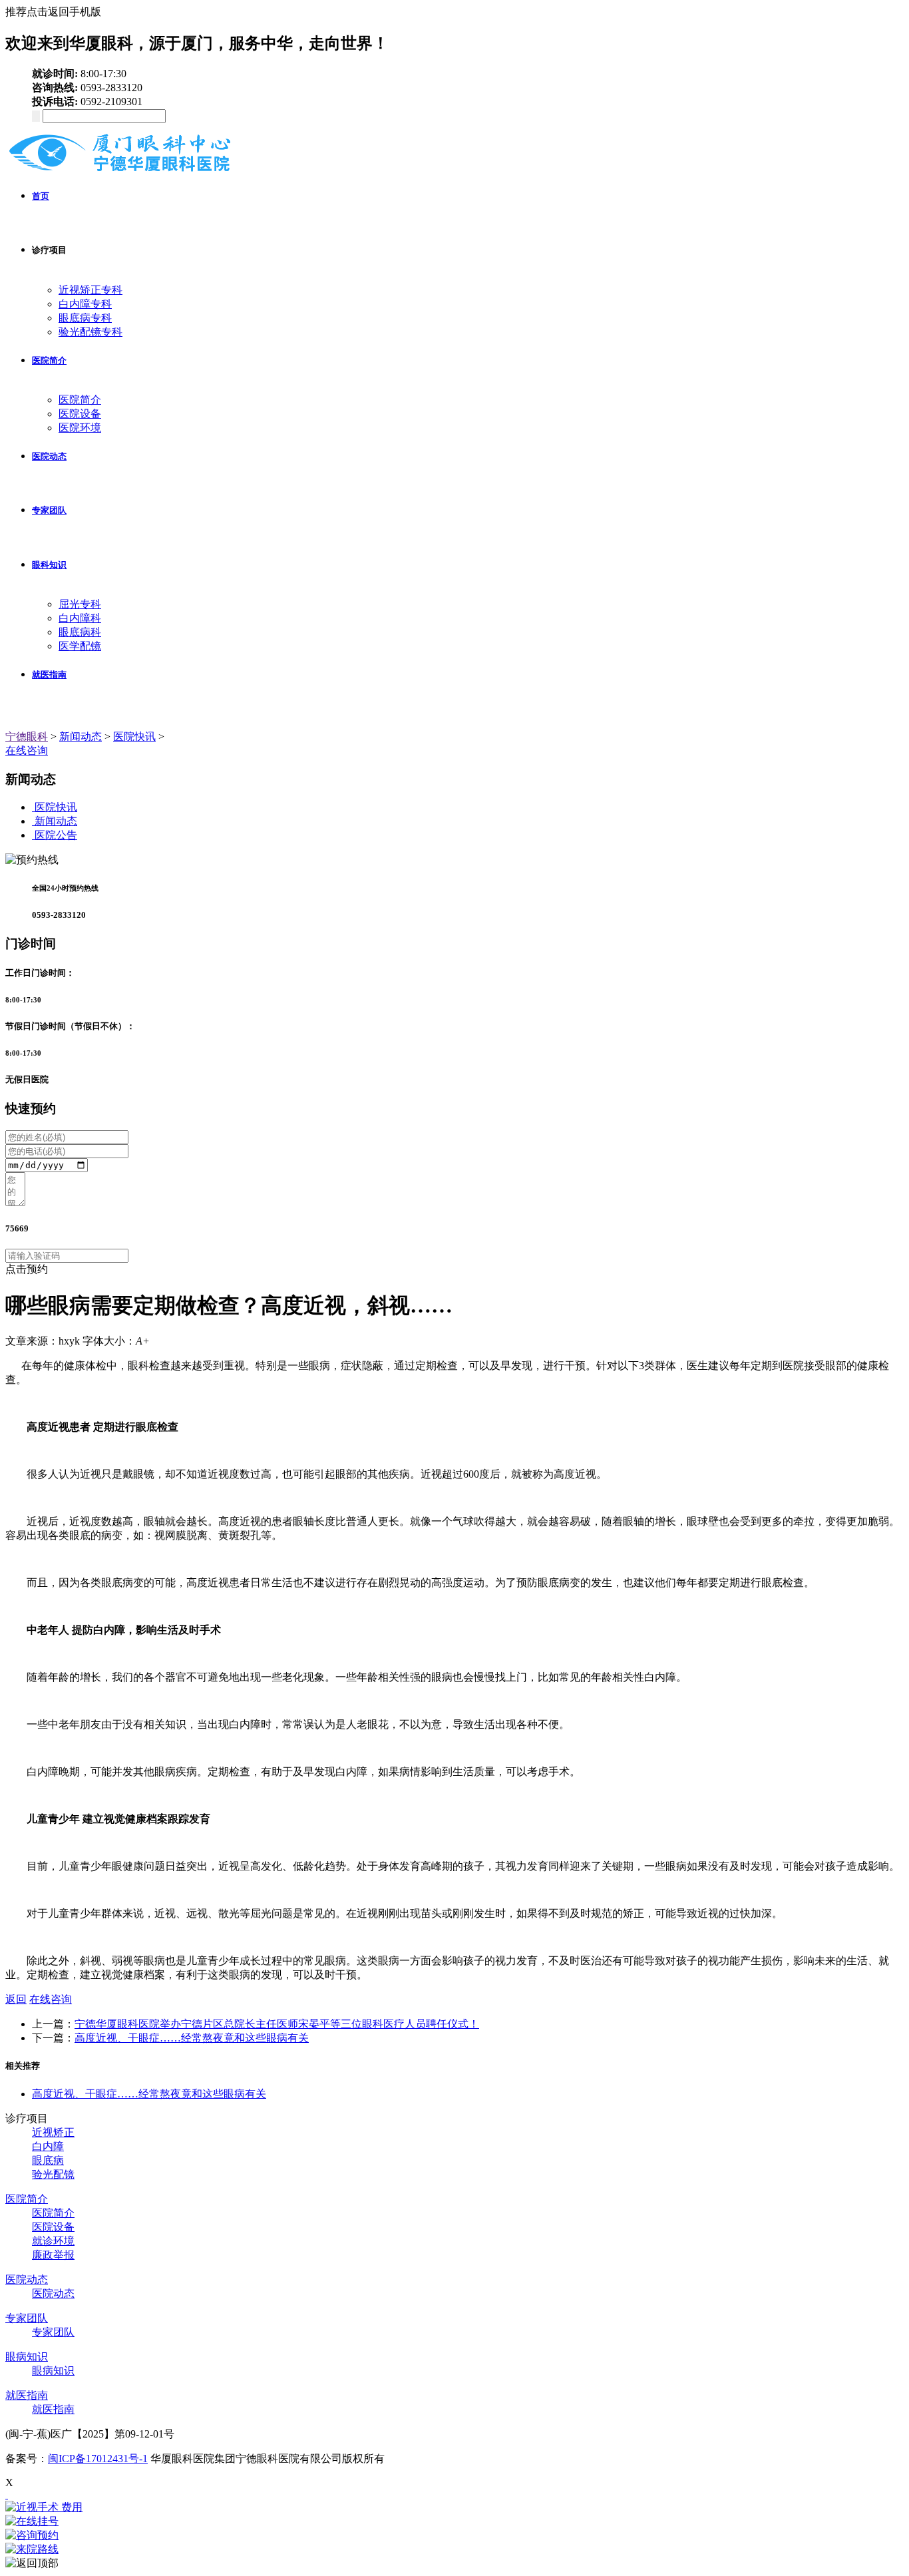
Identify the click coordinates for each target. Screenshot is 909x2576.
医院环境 (80, 428)
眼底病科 (80, 632)
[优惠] (7, 2494)
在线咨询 (27, 751)
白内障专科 (85, 304)
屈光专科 (80, 604)
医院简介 (49, 360)
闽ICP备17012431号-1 (98, 2459)
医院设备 (80, 414)
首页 (41, 196)
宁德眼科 (27, 737)
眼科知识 (49, 565)
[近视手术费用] (454, 2508)
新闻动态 (81, 737)
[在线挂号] (454, 2522)
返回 (16, 1999)
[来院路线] (454, 2550)
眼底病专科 (85, 318)
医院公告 (56, 835)
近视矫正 (53, 2132)
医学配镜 (80, 646)
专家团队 (49, 510)
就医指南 (49, 675)
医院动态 (49, 456)
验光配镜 (53, 2174)
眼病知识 (27, 2357)
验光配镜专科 (91, 332)
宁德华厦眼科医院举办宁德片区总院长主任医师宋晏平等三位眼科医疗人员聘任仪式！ (277, 2024)
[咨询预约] (454, 2536)
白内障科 (80, 618)
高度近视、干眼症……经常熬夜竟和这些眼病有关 (192, 2038)
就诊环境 (53, 2241)
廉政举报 (53, 2255)
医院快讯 (134, 737)
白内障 (48, 2146)
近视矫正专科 (91, 290)
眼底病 (48, 2160)
